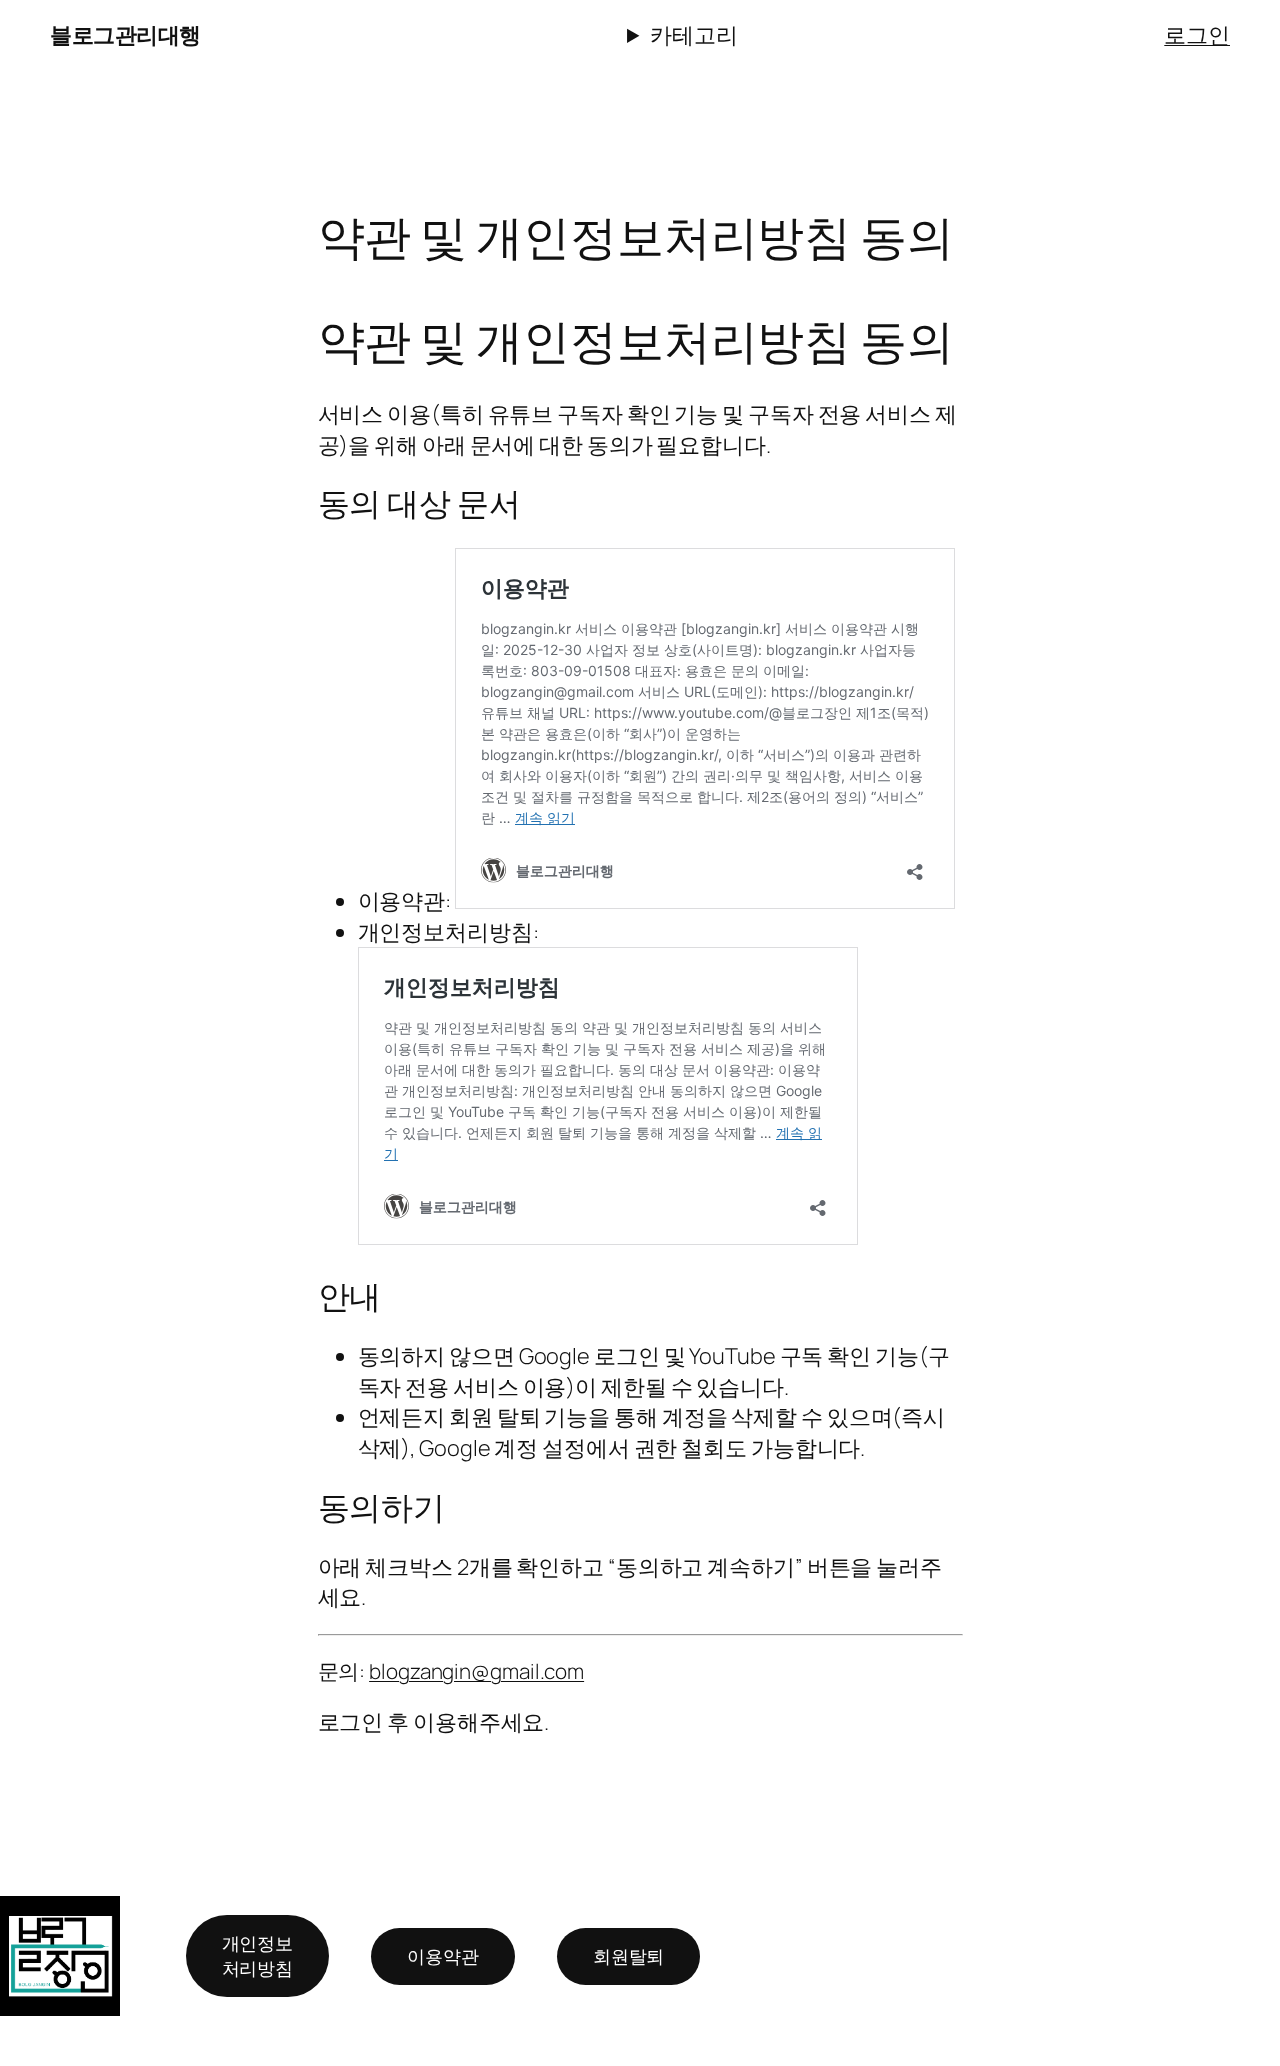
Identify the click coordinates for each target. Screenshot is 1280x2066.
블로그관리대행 (125, 35)
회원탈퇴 (629, 1956)
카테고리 (694, 35)
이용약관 (443, 1956)
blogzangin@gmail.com (476, 1671)
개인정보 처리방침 (258, 1955)
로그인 (1197, 35)
